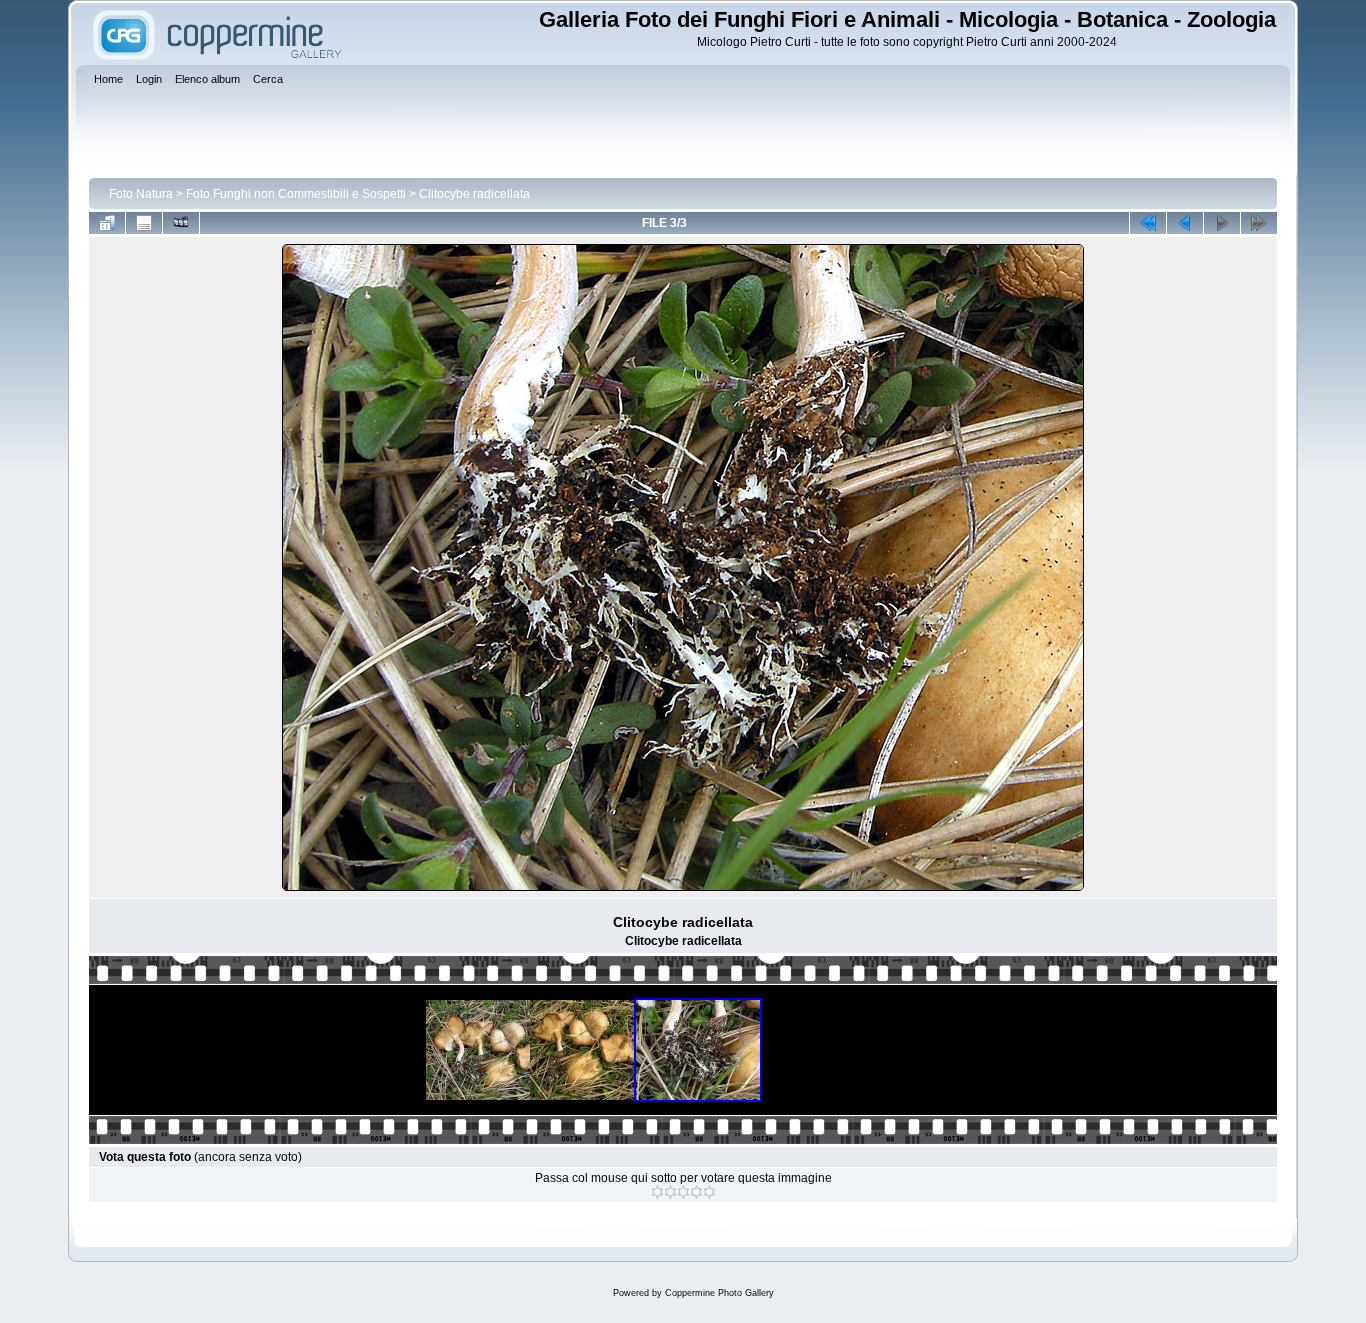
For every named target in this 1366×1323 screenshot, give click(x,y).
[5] (709, 1192)
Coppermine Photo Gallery (719, 1293)
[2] (670, 1192)
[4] (696, 1192)
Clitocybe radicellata (474, 194)
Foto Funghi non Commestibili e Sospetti (296, 194)
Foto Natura (141, 194)
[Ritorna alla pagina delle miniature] (107, 223)
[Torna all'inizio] (1148, 223)
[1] (657, 1192)
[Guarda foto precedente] (1185, 223)
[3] (683, 1192)
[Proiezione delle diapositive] (181, 223)
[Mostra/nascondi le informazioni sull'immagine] (144, 223)
